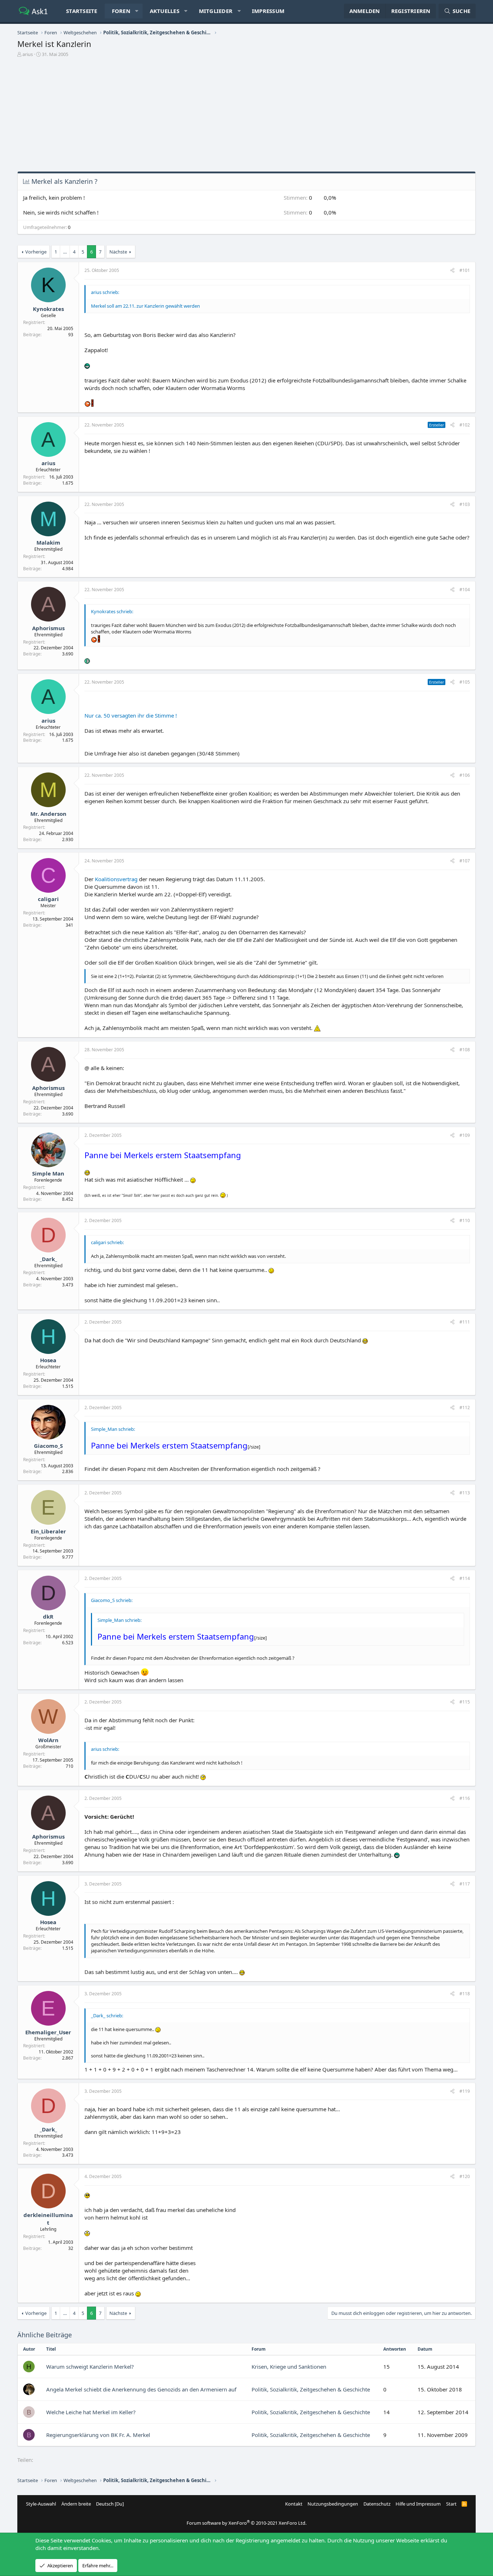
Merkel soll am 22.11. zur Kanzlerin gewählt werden (145, 306)
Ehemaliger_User (48, 2032)
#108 (465, 1050)
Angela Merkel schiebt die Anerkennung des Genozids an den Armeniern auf (141, 2389)
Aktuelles (165, 11)
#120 (465, 2176)
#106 (465, 775)
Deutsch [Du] (110, 2504)
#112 (465, 1408)
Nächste (118, 252)
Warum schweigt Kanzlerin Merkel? (90, 2367)
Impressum (268, 11)
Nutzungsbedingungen (333, 2504)
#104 (465, 590)
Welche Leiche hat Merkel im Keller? (91, 2412)
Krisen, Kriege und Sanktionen (289, 2367)
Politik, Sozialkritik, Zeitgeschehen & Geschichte (311, 2389)
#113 (465, 1493)
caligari (48, 899)
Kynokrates (48, 309)
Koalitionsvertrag (116, 879)
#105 (465, 682)
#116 (465, 1798)
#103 (465, 504)
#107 (465, 861)
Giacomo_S (48, 1446)
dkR (48, 1616)
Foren (121, 11)
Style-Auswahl (41, 2504)
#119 (465, 2091)
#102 (465, 425)
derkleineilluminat (48, 2219)
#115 (465, 1702)
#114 (465, 1578)
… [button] (65, 252)
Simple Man (48, 1173)
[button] (137, 11)
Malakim (48, 542)
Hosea (48, 1360)
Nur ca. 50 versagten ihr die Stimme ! (131, 715)
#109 (465, 1135)
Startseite (82, 11)
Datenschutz (377, 2504)
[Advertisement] (247, 117)
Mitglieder (216, 11)
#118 (465, 1994)
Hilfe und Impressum (418, 2504)
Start (451, 2504)
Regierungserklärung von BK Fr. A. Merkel (98, 2435)
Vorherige (36, 252)
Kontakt (294, 2504)
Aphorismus (48, 628)
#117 (465, 1884)
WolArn (48, 1740)
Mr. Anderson (48, 814)
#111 (465, 1322)
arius (28, 54)
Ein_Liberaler (48, 1531)
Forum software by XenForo (247, 2523)
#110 (465, 1220)
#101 (465, 270)
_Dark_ (48, 1259)
